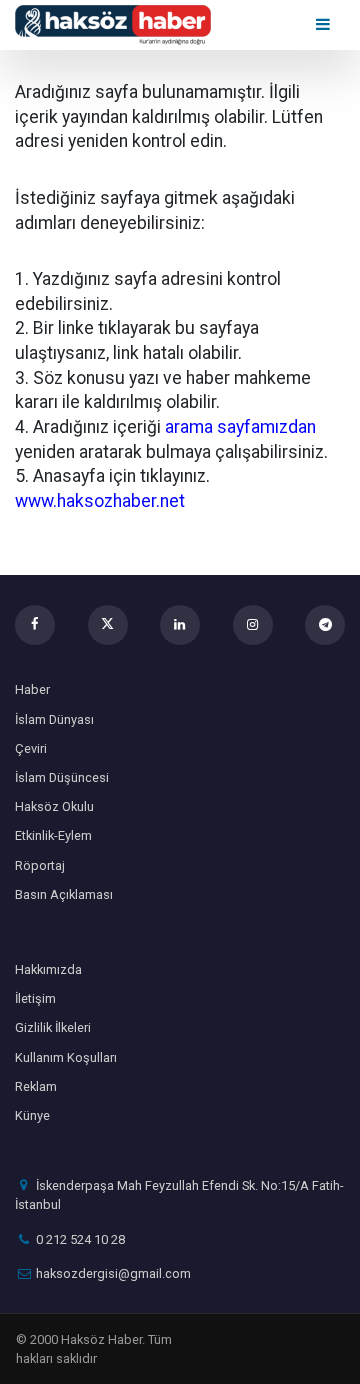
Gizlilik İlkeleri (53, 1027)
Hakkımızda (48, 969)
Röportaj (40, 865)
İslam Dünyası (54, 719)
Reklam (36, 1086)
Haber (32, 689)
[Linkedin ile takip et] (180, 625)
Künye (32, 1115)
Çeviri (31, 748)
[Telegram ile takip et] (325, 625)
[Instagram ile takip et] (253, 625)
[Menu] (324, 24)
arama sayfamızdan (240, 427)
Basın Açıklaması (64, 894)
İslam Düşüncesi (62, 777)
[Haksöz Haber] (113, 23)
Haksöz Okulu (54, 806)
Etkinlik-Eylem (53, 835)
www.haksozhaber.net (100, 501)
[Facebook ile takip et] (35, 625)
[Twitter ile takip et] (108, 625)
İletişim (35, 998)
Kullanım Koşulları (66, 1057)
